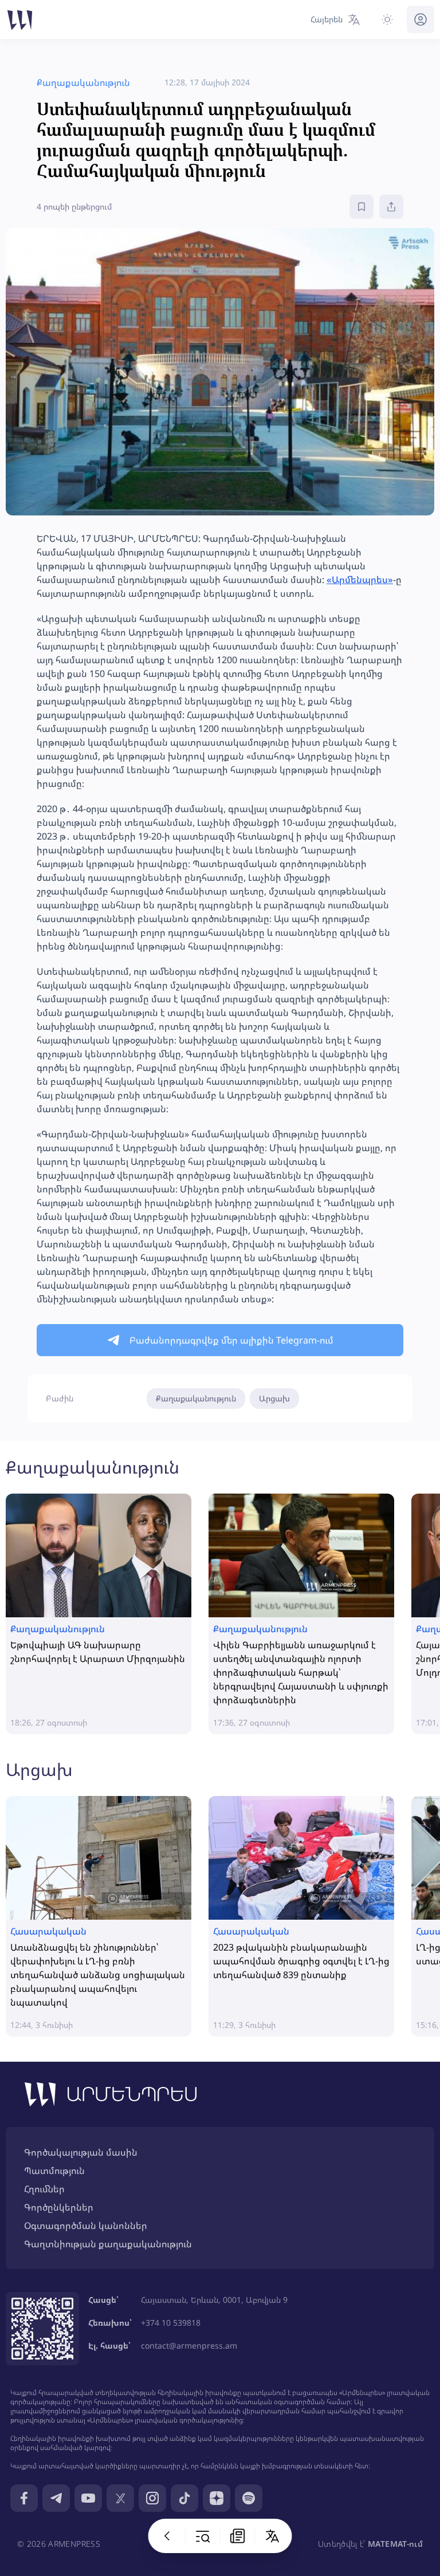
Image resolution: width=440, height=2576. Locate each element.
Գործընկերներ (59, 2207)
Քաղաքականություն (196, 1398)
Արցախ (274, 1398)
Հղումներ (44, 2189)
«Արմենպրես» (360, 580)
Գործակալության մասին (81, 2152)
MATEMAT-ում (395, 2544)
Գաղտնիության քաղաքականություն (108, 2244)
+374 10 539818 (171, 2323)
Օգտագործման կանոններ (86, 2226)
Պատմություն (54, 2171)
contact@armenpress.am (189, 2345)
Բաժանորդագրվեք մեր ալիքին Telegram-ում (231, 1340)
